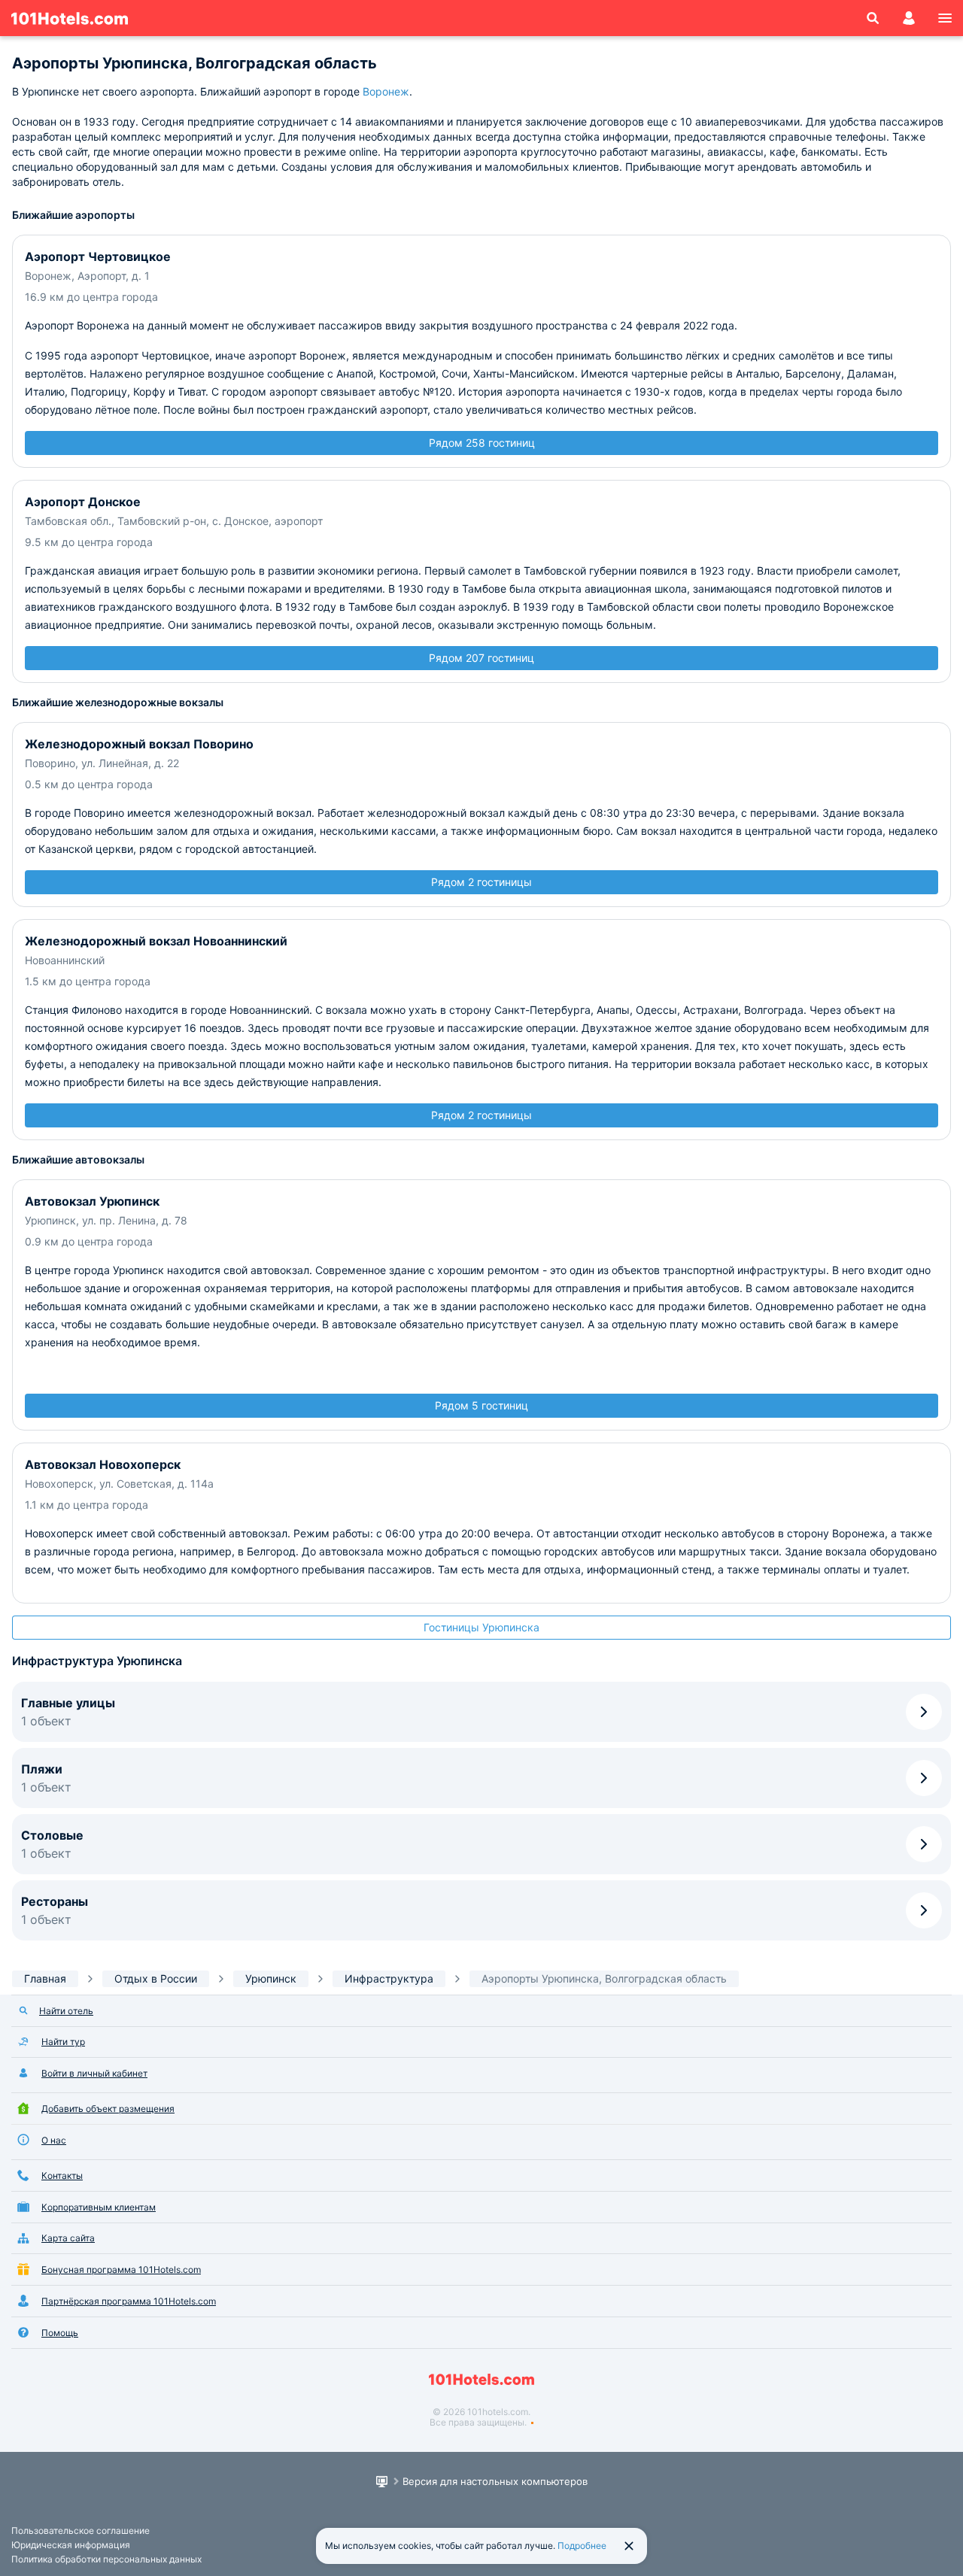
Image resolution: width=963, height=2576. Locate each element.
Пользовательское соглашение (81, 2530)
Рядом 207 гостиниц (481, 658)
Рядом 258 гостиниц (482, 443)
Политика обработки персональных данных (106, 2559)
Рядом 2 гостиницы (481, 882)
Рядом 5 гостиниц (481, 1405)
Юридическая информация (71, 2545)
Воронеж (386, 91)
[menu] (945, 18)
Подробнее (582, 2546)
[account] (909, 18)
